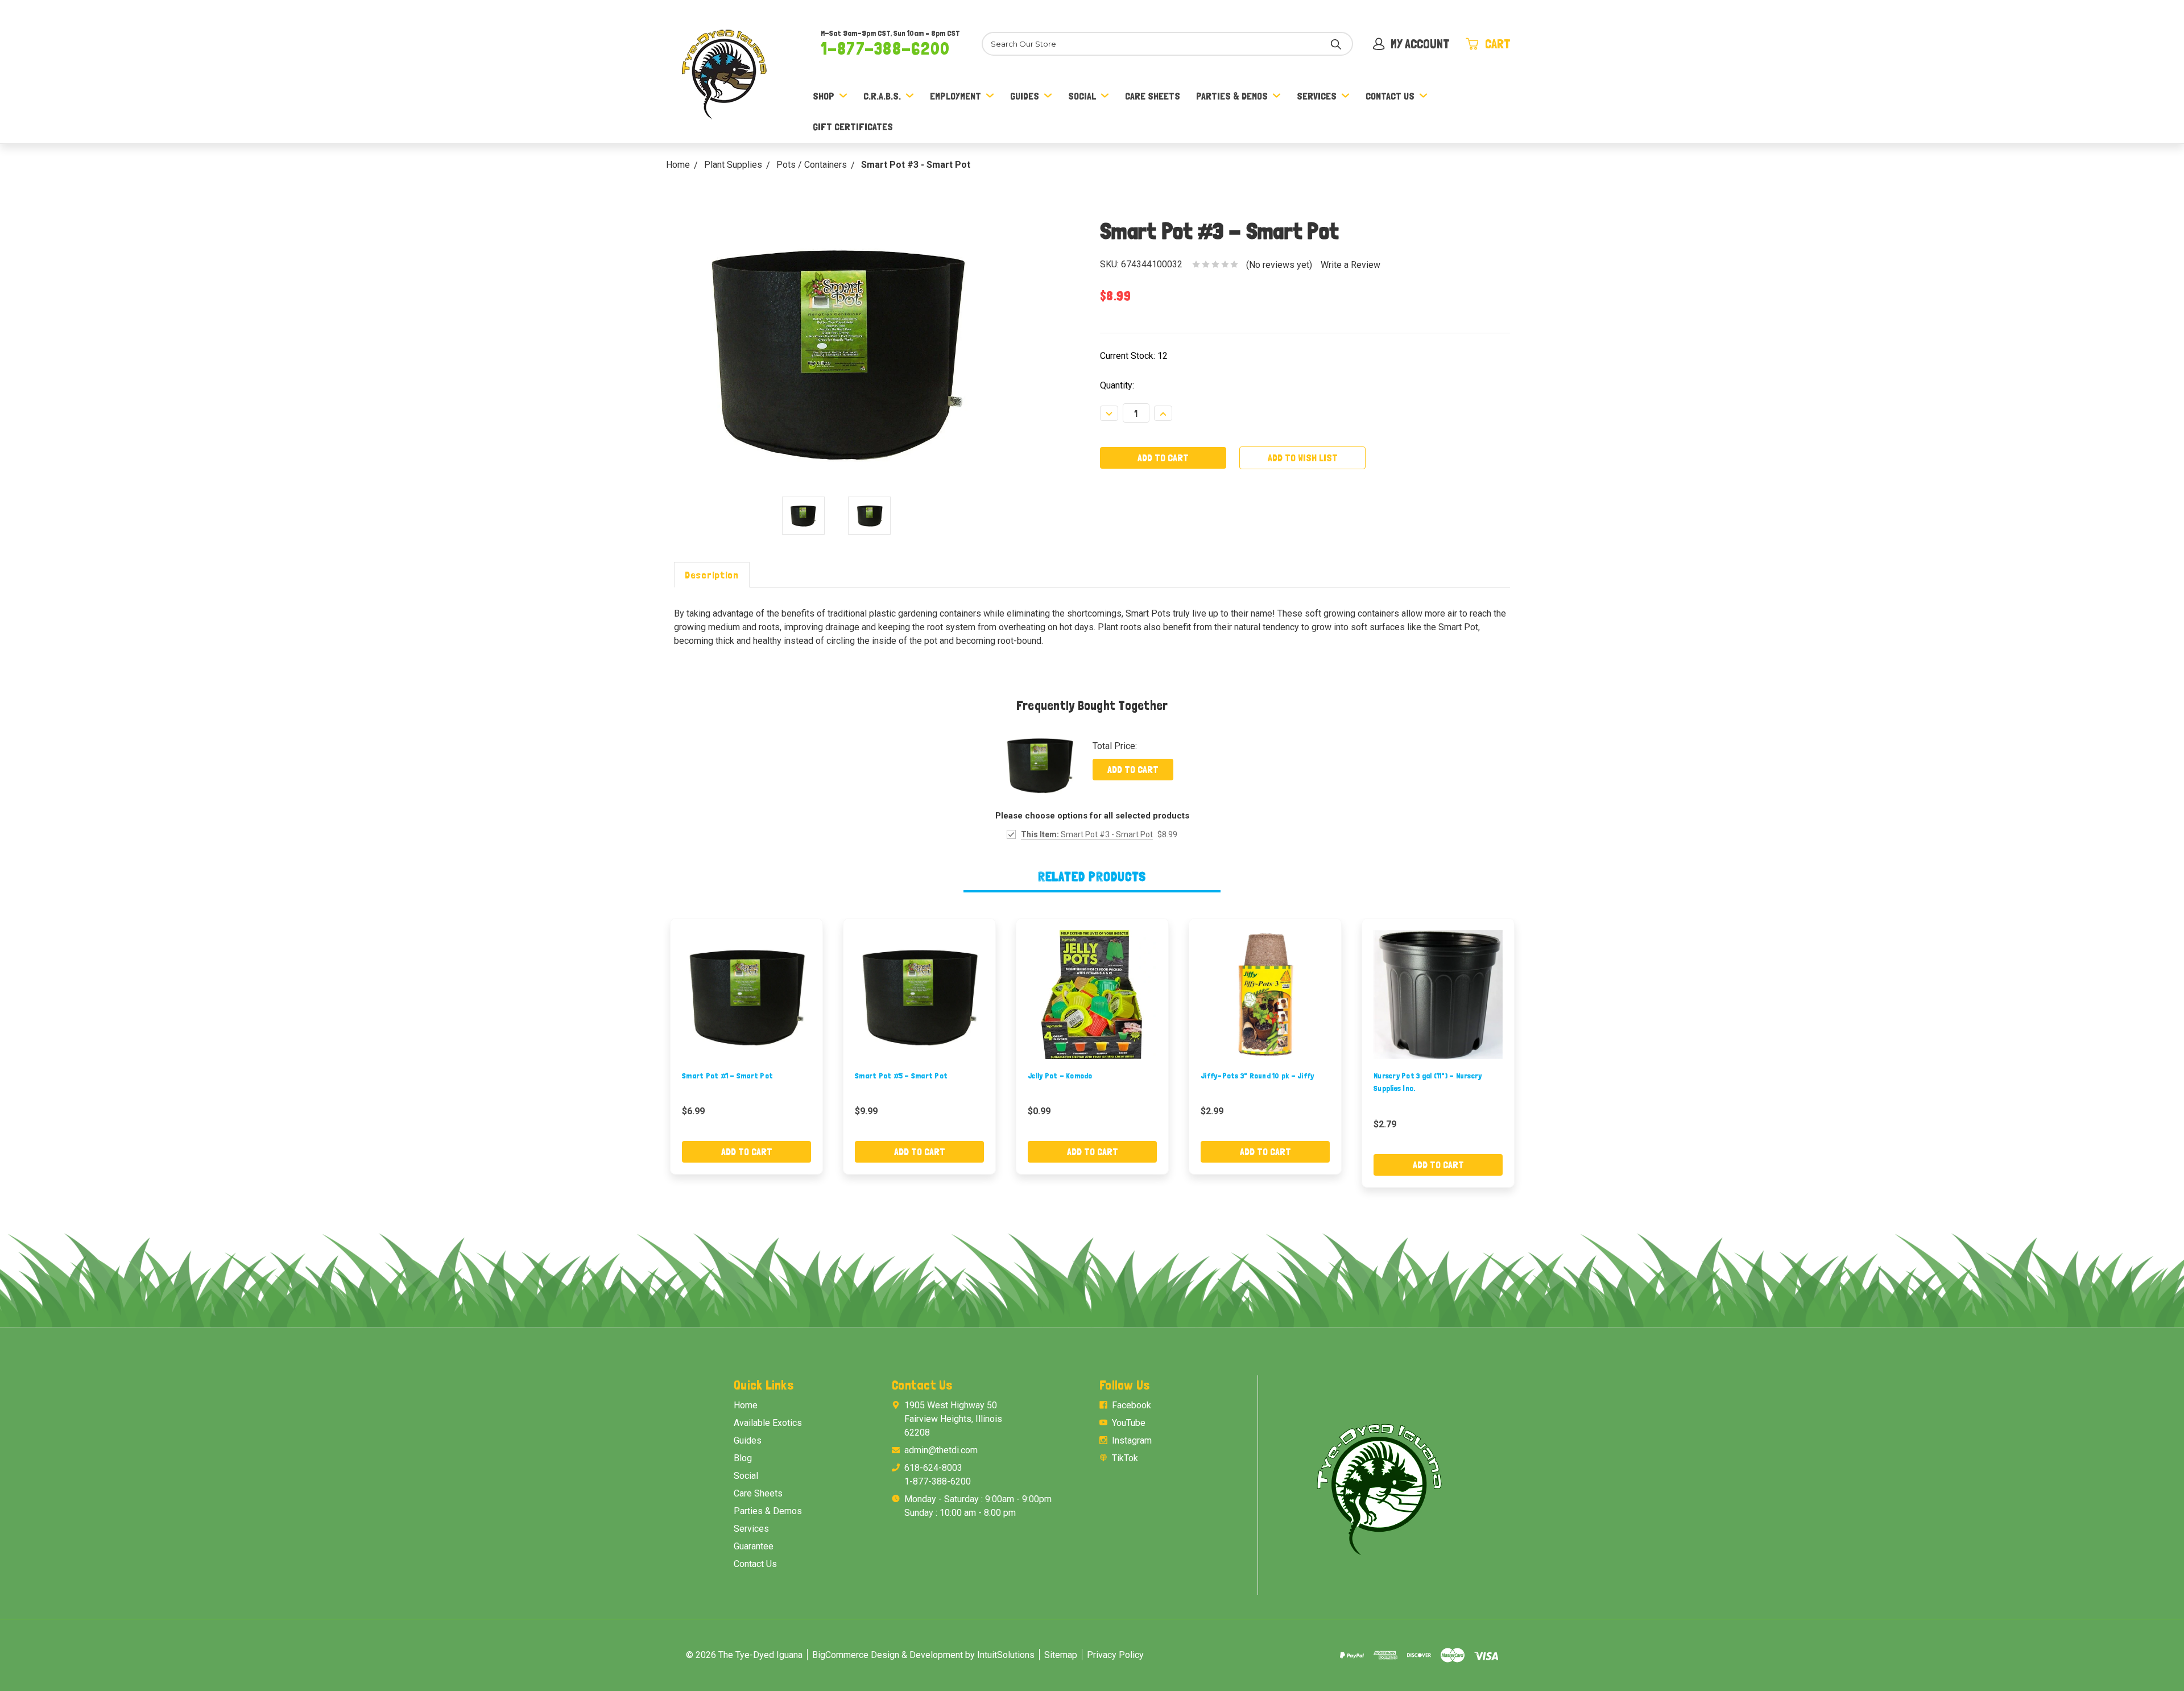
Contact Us (1390, 96)
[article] (747, 1046)
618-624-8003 (933, 1468)
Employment (955, 96)
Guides (1025, 96)
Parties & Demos (1232, 96)
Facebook (1132, 1405)
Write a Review (1350, 265)
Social (1082, 96)
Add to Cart (1133, 769)
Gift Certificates (853, 127)
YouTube (1129, 1423)
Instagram (1132, 1440)
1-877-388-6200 (885, 48)
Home (746, 1405)
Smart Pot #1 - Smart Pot (727, 1076)
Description (712, 575)
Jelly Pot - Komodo (1060, 1076)
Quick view (747, 994)
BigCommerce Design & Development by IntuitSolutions (923, 1655)
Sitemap (1061, 1655)
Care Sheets (1153, 96)
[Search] (1336, 44)
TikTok (1125, 1458)
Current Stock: (1134, 356)
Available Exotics (768, 1423)
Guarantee (754, 1546)
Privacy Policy (1115, 1655)
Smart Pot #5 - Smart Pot (901, 1076)
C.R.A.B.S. (882, 96)
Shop (824, 96)
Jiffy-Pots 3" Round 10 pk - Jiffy (1257, 1076)
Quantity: (1117, 385)
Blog (743, 1458)
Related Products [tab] (1092, 876)
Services (1317, 96)
